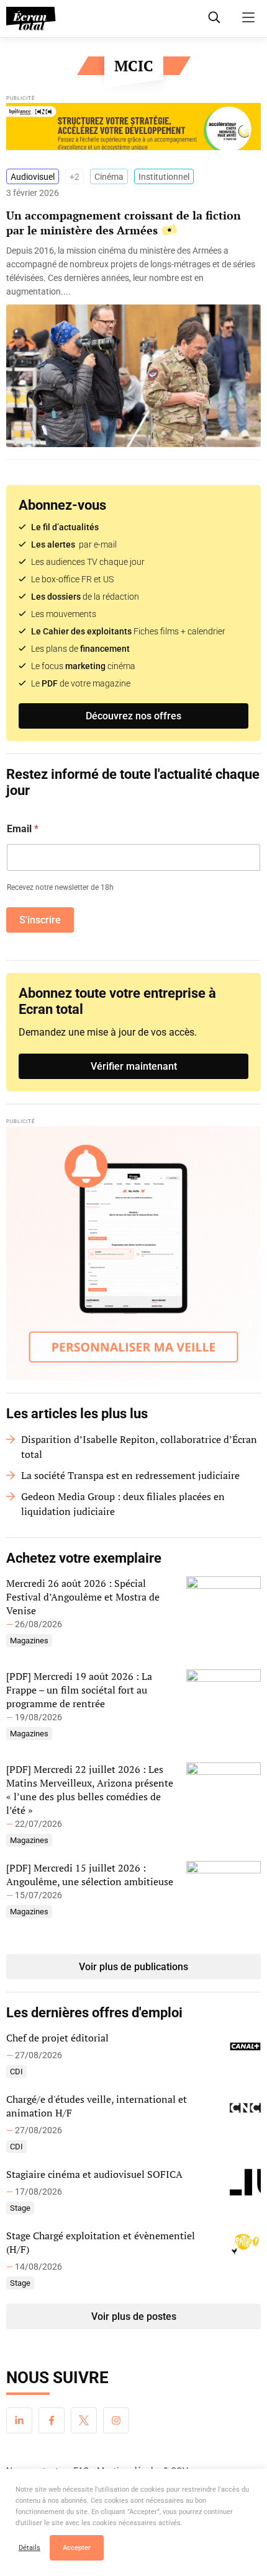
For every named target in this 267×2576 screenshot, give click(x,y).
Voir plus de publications (133, 1967)
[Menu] (248, 17)
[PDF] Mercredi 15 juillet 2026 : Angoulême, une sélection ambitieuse (90, 1875)
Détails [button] (29, 2548)
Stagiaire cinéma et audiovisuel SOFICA (94, 2174)
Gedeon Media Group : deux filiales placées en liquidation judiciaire (123, 1504)
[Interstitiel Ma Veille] (133, 1253)
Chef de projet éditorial (57, 2038)
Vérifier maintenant (134, 1066)
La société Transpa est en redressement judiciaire (130, 1475)
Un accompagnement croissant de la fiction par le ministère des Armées (124, 223)
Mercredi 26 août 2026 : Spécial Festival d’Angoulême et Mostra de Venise (83, 1597)
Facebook (52, 2420)
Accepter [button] (77, 2548)
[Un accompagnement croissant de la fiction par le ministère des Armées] (133, 271)
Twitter (84, 2420)
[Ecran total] (31, 19)
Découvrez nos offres (133, 716)
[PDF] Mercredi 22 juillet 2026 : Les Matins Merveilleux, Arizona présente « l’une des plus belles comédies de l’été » (90, 1790)
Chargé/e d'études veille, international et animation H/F (97, 2106)
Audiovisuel (33, 177)
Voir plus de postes (134, 2316)
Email (23, 829)
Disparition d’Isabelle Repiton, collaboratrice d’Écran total (139, 1447)
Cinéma (109, 177)
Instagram (116, 2420)
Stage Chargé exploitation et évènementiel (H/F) (101, 2242)
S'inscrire (40, 920)
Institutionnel (164, 177)
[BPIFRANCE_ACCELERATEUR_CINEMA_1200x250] (133, 130)
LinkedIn (19, 2420)
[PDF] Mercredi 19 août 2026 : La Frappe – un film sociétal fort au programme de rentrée (79, 1690)
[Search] (214, 17)
